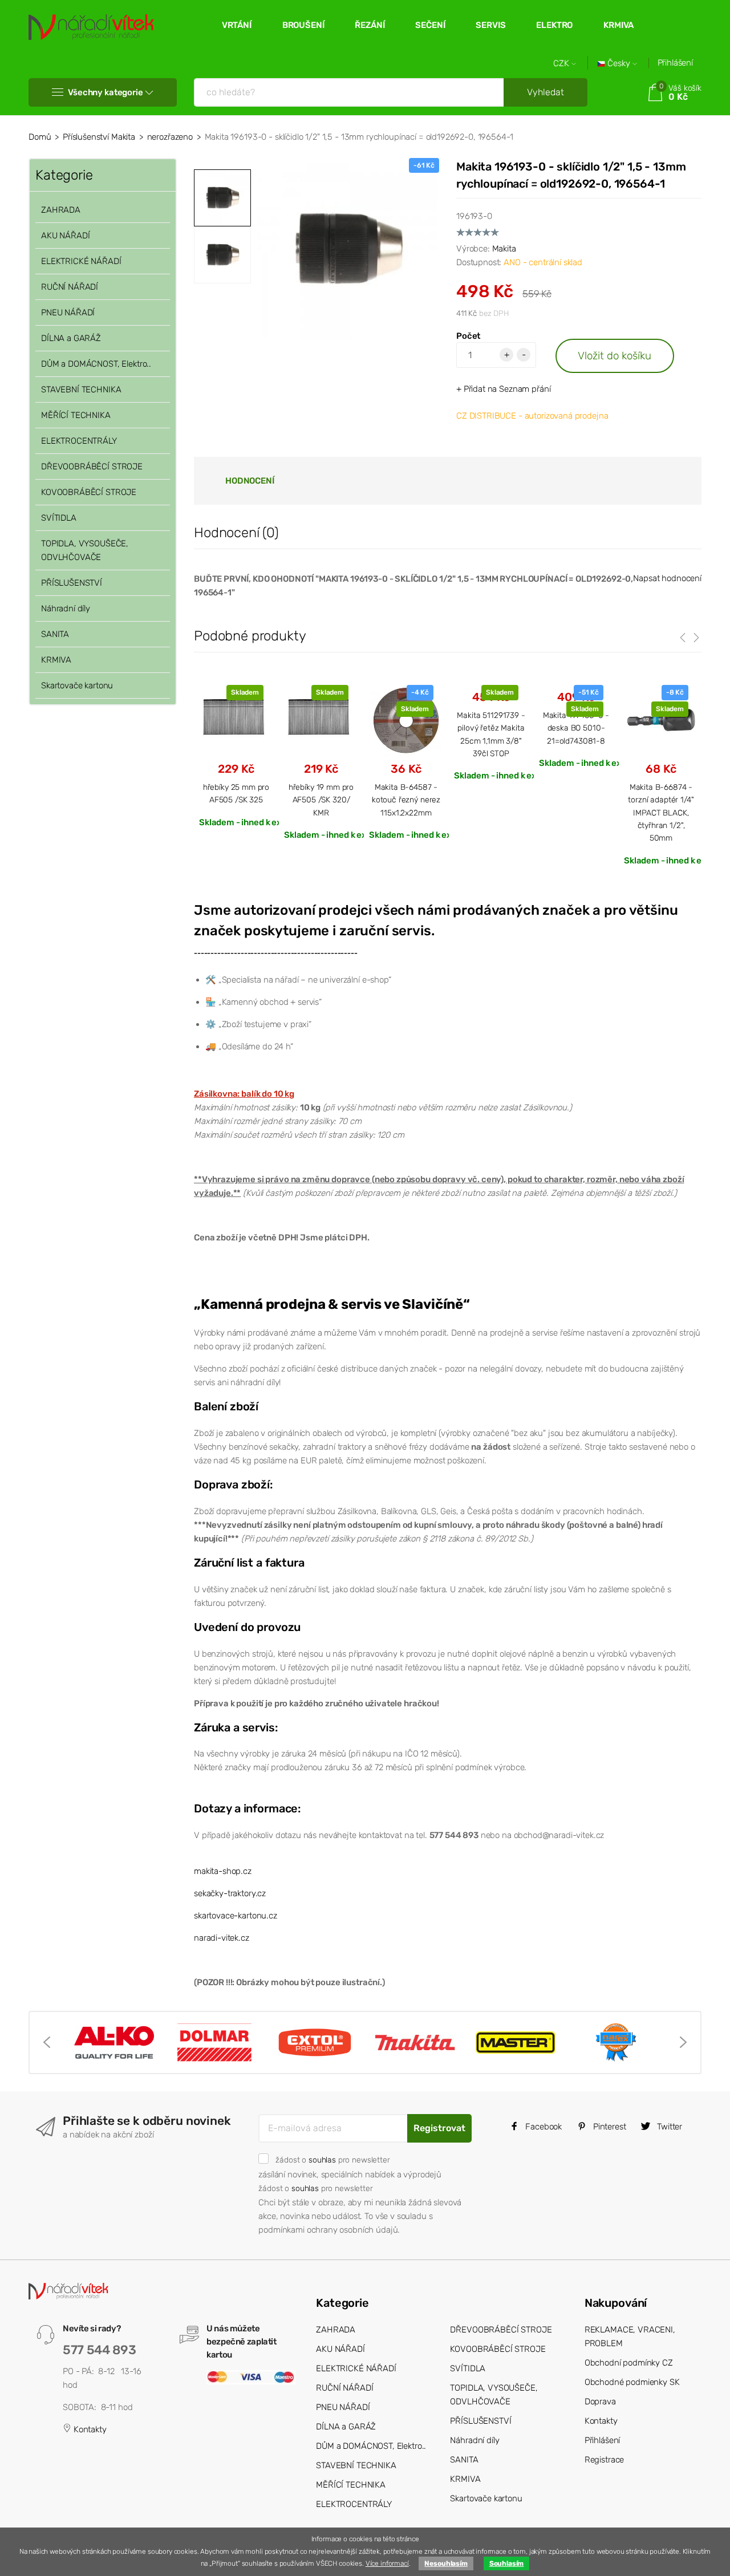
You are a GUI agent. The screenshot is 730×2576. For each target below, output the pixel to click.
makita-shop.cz (223, 1871)
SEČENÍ (430, 25)
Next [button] (683, 2042)
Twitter (668, 2127)
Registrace (605, 2460)
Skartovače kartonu (77, 685)
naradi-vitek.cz (222, 1938)
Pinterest (609, 2127)
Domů (40, 137)
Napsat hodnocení (667, 578)
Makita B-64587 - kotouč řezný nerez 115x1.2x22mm (406, 800)
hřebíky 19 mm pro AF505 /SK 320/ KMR (321, 800)
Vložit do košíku (615, 356)
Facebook (542, 2127)
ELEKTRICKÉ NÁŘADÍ (81, 261)
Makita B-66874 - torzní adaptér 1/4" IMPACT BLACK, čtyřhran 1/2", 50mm (661, 813)
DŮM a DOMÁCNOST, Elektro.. (96, 364)
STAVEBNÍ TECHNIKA (81, 390)
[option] (348, 249)
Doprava (600, 2401)
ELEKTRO (554, 25)
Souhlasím (507, 2563)
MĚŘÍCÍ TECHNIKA (76, 415)
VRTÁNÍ (237, 25)
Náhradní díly (66, 608)
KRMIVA (619, 25)
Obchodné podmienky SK (632, 2382)
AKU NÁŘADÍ (66, 236)
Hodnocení (250, 481)
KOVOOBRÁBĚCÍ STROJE (89, 492)
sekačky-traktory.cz (230, 1893)
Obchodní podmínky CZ (629, 2363)
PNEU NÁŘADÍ (68, 313)
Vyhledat (546, 92)
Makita (504, 249)
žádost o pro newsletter (332, 2160)
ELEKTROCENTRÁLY (79, 441)
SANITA (55, 634)
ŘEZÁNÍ (370, 25)
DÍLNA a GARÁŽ (71, 338)
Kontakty (89, 2429)
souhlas (322, 2160)
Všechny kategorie (105, 92)
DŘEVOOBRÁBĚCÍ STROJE (92, 466)
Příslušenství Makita (99, 137)
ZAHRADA (61, 210)
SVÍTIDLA (59, 518)
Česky (619, 64)
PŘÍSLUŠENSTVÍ (72, 583)
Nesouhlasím (446, 2563)
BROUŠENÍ (303, 25)
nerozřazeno (170, 137)
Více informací (387, 2563)
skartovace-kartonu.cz (236, 1916)
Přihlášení (676, 63)
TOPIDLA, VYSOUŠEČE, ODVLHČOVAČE (85, 550)
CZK (562, 64)
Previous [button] (47, 2042)
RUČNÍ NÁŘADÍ (70, 287)
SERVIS (490, 25)
